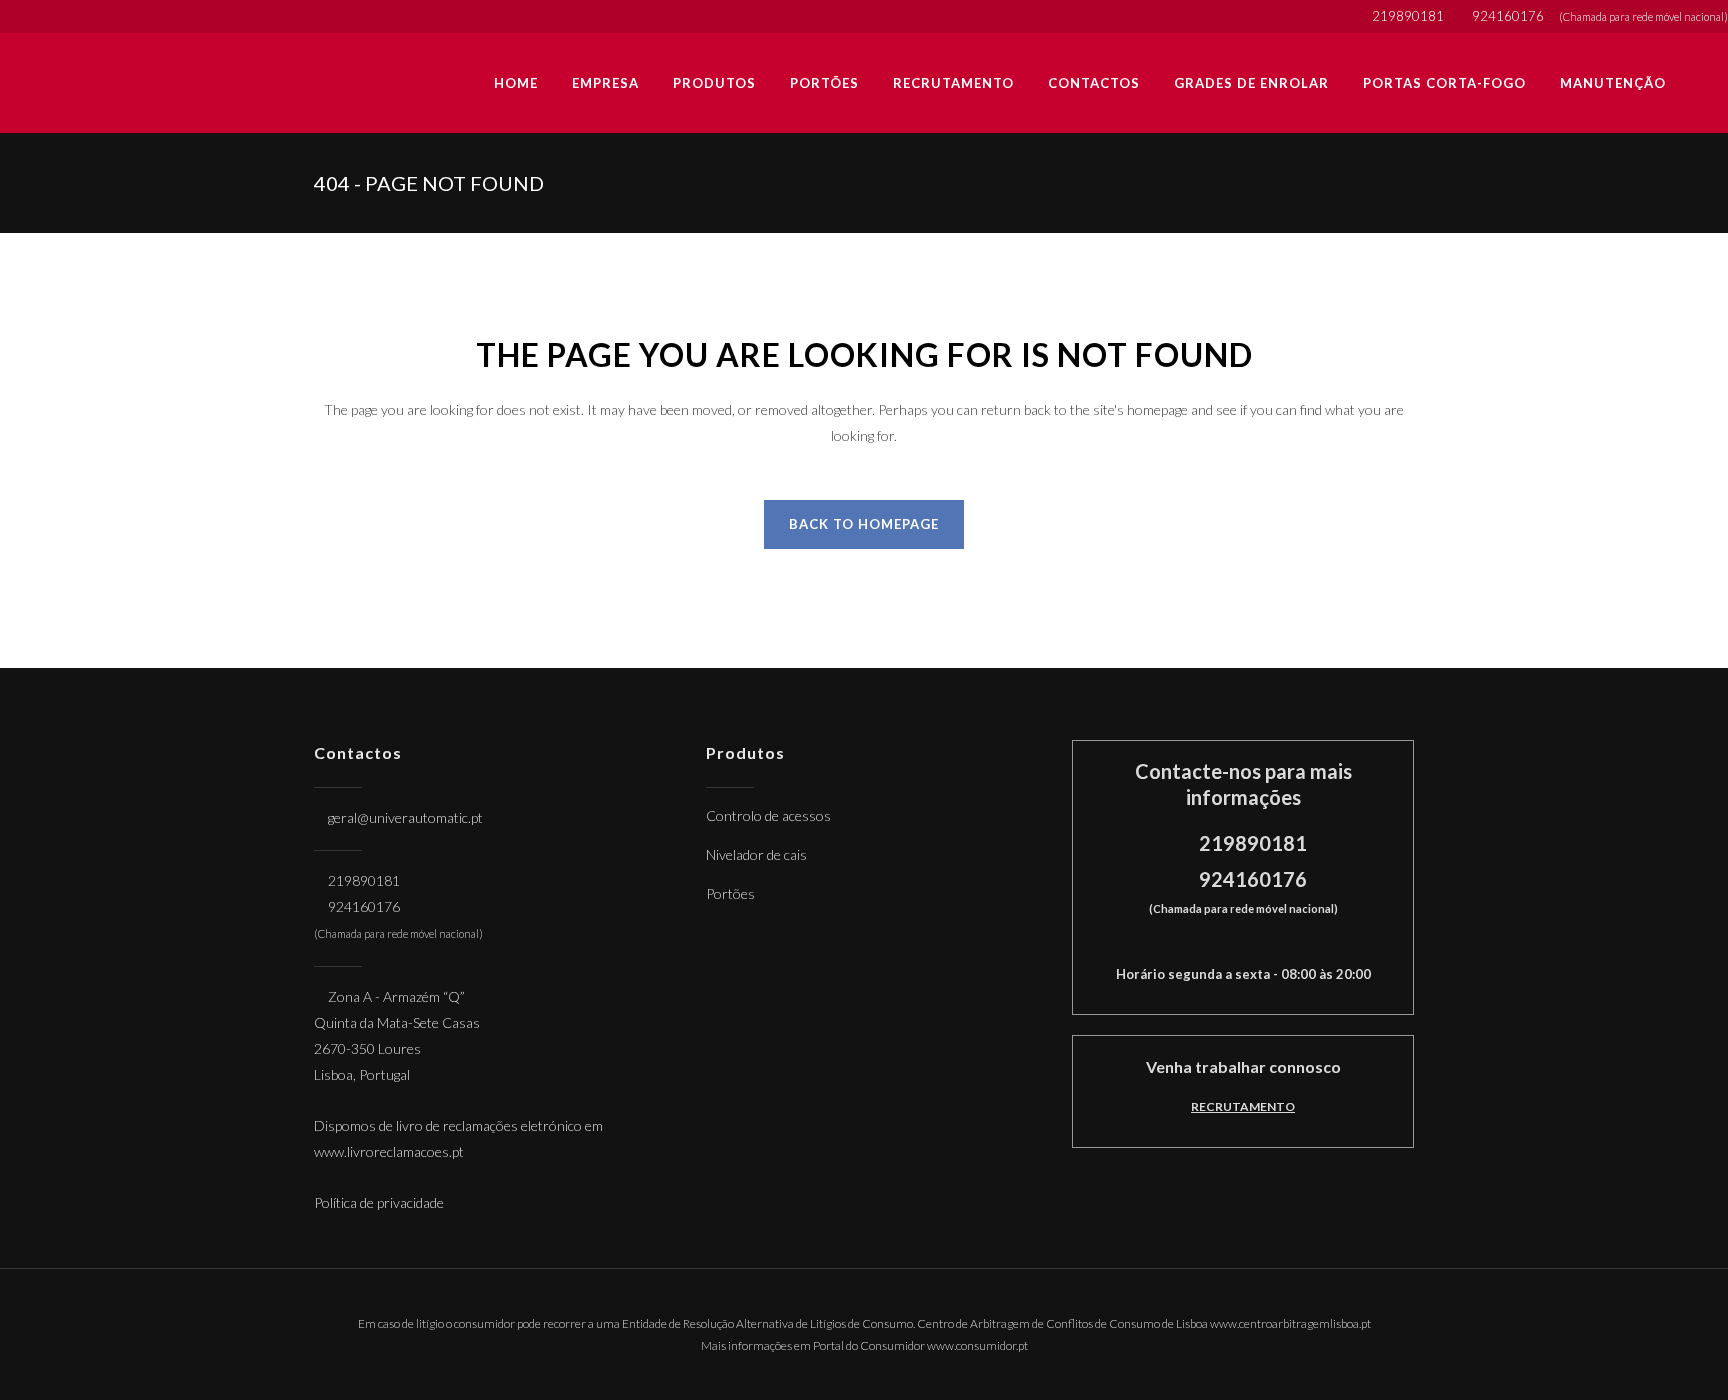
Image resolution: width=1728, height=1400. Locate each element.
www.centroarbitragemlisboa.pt (1290, 1323)
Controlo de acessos (768, 815)
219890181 (1409, 16)
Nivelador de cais (756, 854)
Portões (730, 893)
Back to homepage (864, 524)
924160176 (1509, 16)
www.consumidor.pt (977, 1345)
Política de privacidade (379, 1202)
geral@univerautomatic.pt (405, 817)
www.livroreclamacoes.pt (389, 1151)
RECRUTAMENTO (1243, 1106)
